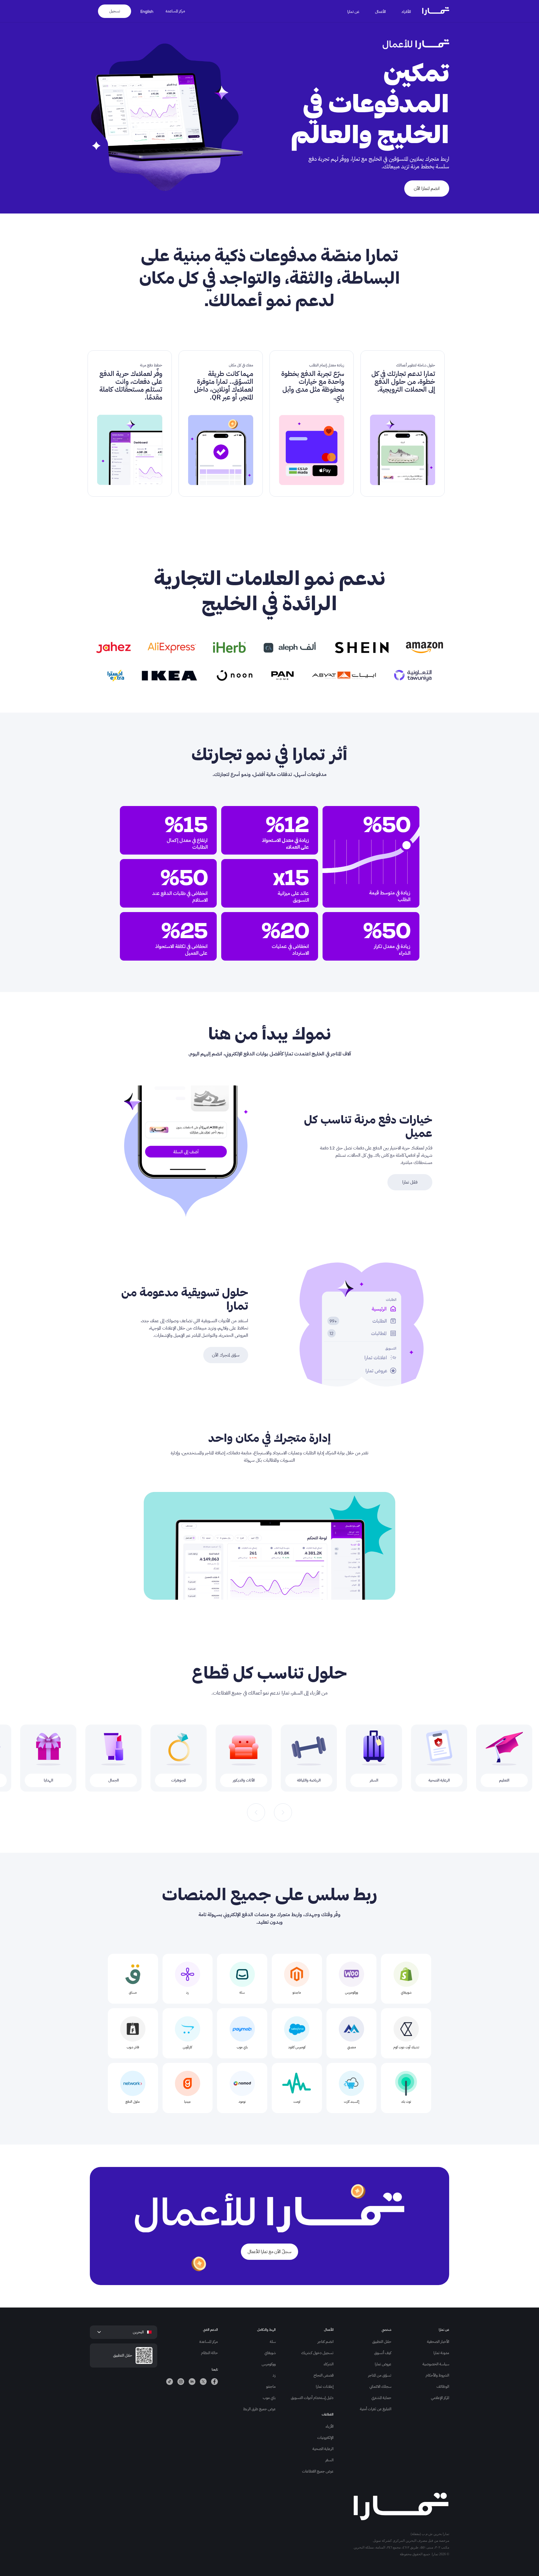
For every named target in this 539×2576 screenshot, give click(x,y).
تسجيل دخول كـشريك (317, 2353)
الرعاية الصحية (323, 2449)
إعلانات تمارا (325, 2386)
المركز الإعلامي (440, 2398)
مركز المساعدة (175, 11)
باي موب (269, 2398)
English (147, 11)
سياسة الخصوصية (436, 2364)
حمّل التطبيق (382, 2342)
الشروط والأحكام (437, 2375)
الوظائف (443, 2386)
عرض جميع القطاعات (318, 2471)
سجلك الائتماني (380, 2386)
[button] (410, 11)
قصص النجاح (324, 2375)
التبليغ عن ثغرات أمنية (376, 2409)
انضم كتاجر (326, 2342)
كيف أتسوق (383, 2353)
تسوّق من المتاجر (380, 2375)
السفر (329, 2460)
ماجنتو (271, 2386)
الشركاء (329, 2364)
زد (274, 2375)
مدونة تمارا (441, 2353)
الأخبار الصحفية (438, 2342)
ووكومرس (269, 2364)
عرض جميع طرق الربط (259, 2409)
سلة (273, 2342)
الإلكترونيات (325, 2438)
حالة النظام (209, 2353)
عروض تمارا (383, 2364)
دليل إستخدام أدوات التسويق (312, 2398)
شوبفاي (270, 2353)
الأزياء (330, 2426)
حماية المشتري (381, 2398)
